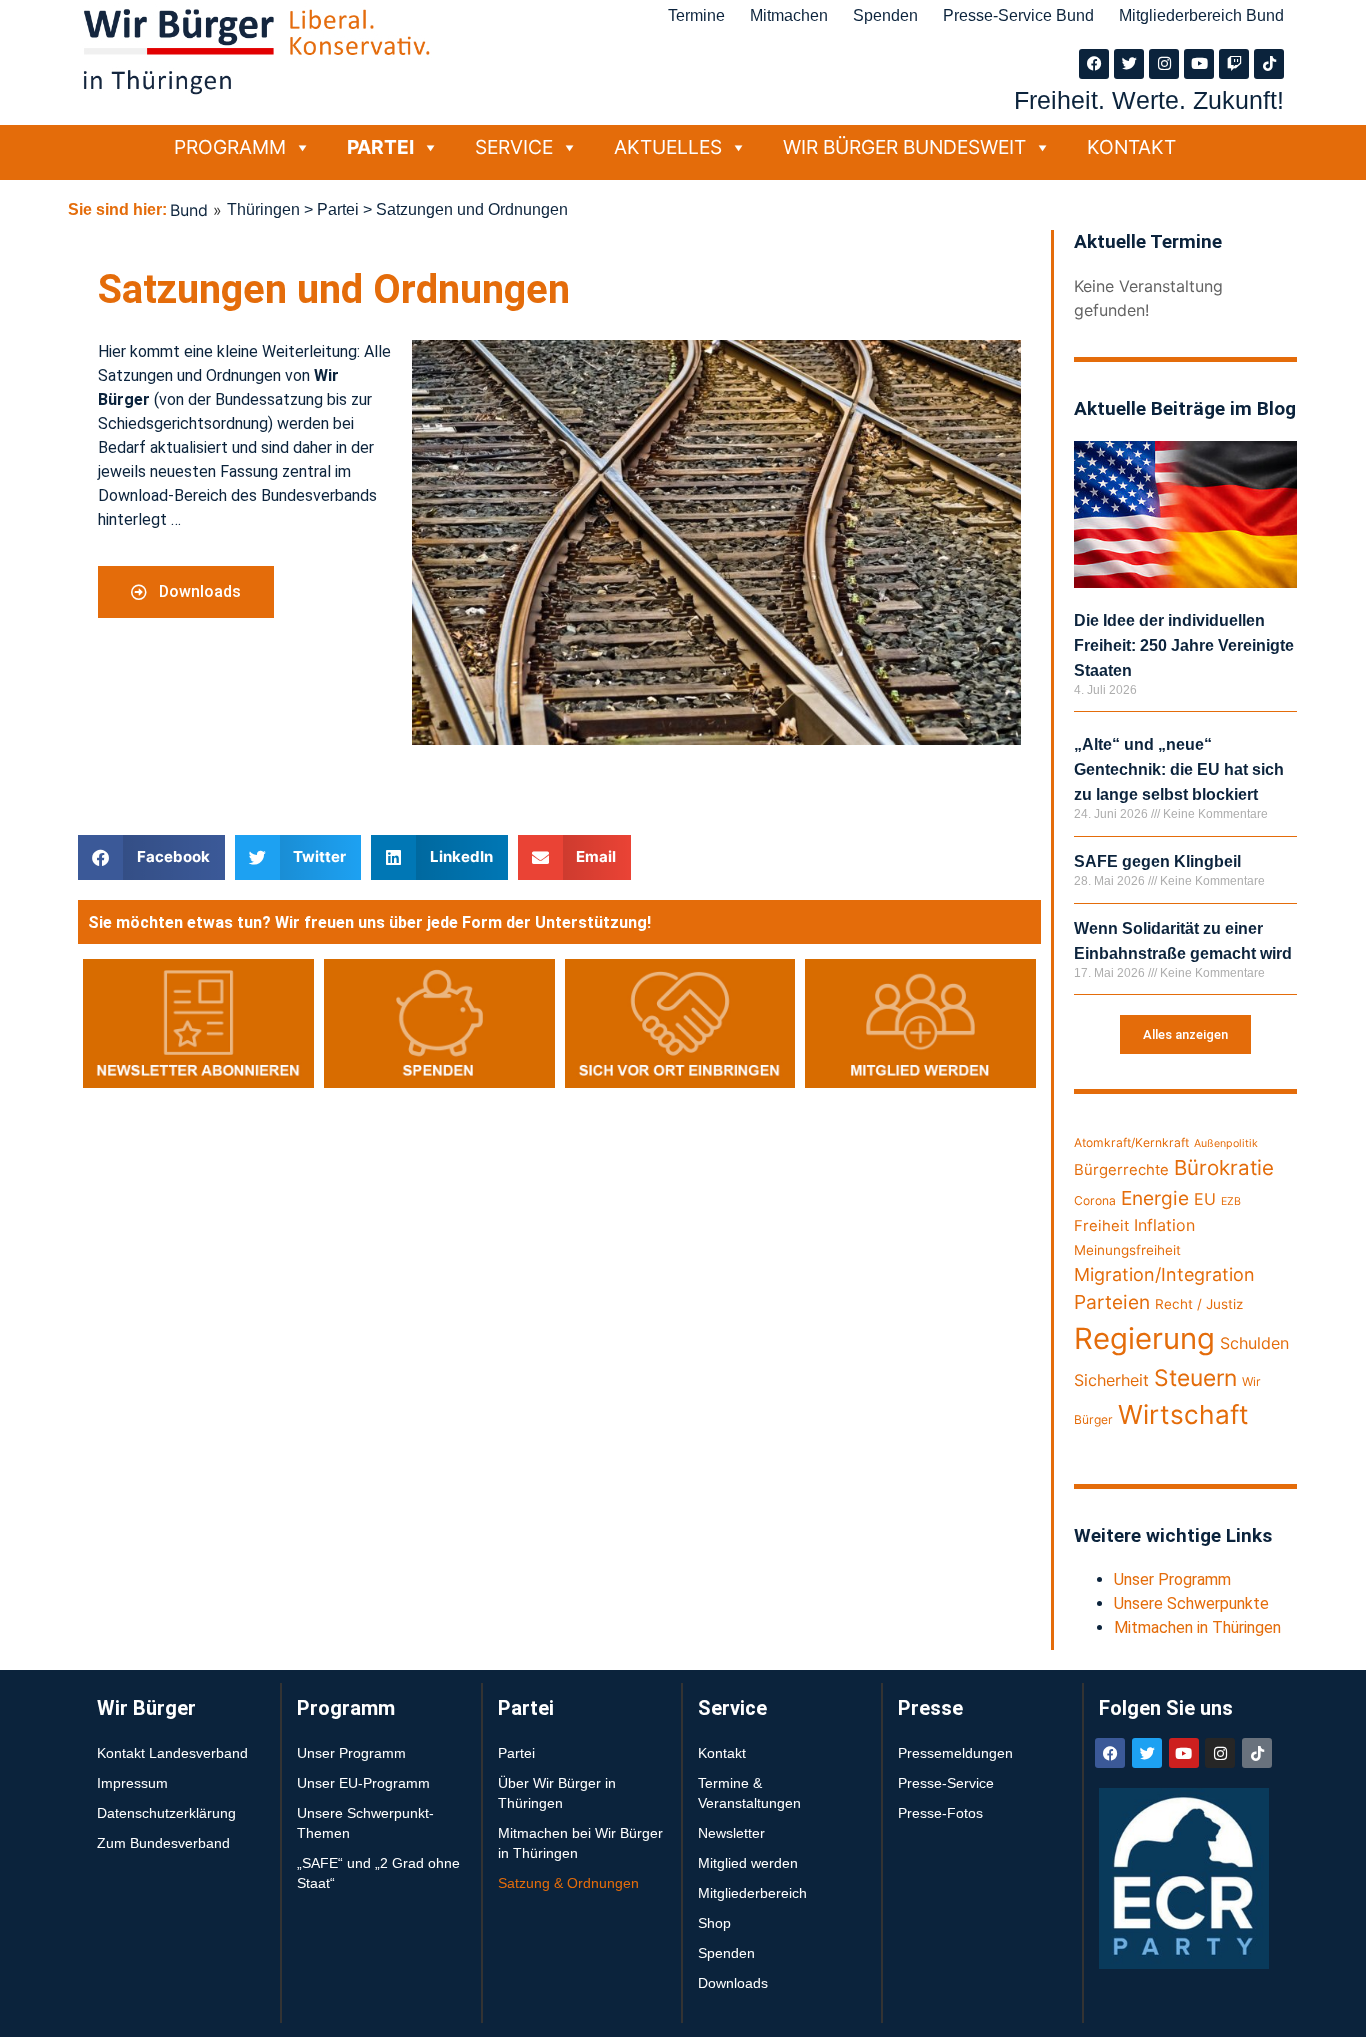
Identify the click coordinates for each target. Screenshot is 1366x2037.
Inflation (1164, 1225)
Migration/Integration (1164, 1274)
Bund (189, 210)
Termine (696, 15)
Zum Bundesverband (163, 1843)
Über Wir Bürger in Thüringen (557, 1793)
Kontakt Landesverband (172, 1753)
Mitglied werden (748, 1863)
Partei (380, 147)
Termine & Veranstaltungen (749, 1793)
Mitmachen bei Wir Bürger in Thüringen (580, 1843)
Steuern (1195, 1378)
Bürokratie (1224, 1167)
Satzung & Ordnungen (568, 1883)
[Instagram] (1164, 64)
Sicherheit (1111, 1380)
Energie (1155, 1198)
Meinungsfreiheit (1127, 1250)
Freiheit (1101, 1226)
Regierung (1144, 1338)
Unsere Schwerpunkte (1191, 1603)
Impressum (132, 1783)
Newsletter (731, 1833)
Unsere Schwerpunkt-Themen (365, 1823)
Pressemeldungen (955, 1753)
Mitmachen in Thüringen (1197, 1627)
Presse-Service (946, 1783)
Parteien (1112, 1302)
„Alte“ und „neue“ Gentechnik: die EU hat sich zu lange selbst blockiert (1179, 769)
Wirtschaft (1183, 1414)
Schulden (1254, 1343)
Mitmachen (789, 15)
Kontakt (1131, 147)
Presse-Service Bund (1018, 15)
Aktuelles (668, 147)
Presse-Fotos (940, 1813)
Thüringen (263, 209)
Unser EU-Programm (363, 1783)
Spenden (885, 15)
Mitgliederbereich (752, 1893)
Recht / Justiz (1199, 1304)
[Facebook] (1094, 64)
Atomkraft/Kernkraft (1131, 1142)
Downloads (733, 1983)
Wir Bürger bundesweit (904, 147)
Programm (230, 147)
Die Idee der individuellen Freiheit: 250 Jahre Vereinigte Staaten (1184, 645)
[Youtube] (1199, 64)
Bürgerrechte (1121, 1170)
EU (1205, 1199)
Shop (714, 1923)
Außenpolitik (1226, 1143)
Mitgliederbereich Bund (1201, 15)
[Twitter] (1129, 64)
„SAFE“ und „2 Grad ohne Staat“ (378, 1873)
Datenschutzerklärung (166, 1813)
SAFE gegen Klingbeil (1157, 861)
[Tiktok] (1269, 64)
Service (514, 147)
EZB (1231, 1201)
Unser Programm (1172, 1579)
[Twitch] (1234, 64)
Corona (1095, 1200)
